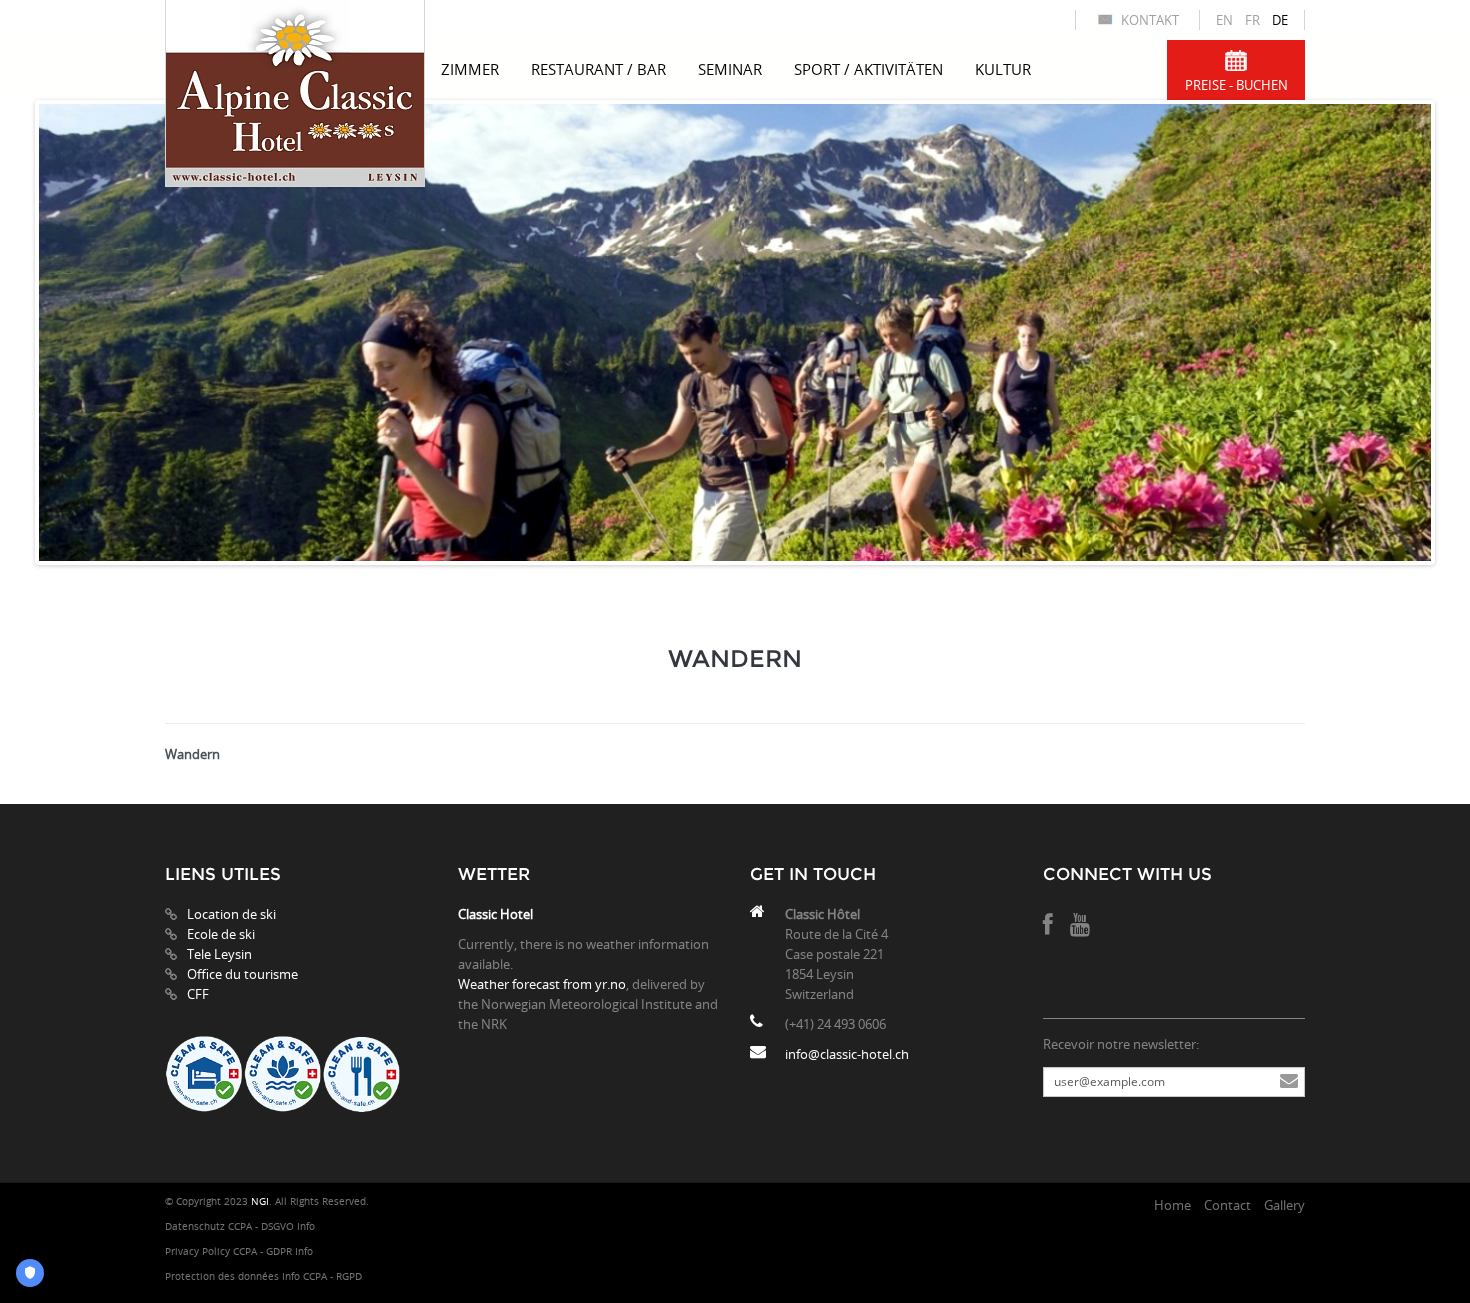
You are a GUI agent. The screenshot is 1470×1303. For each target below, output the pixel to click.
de (1280, 20)
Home (1172, 1205)
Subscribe (1289, 1082)
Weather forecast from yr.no (542, 984)
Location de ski (231, 914)
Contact (1227, 1205)
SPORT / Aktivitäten (868, 69)
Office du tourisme (242, 974)
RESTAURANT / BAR (598, 69)
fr (1252, 20)
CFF (198, 994)
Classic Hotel (495, 914)
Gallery (1284, 1205)
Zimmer (470, 69)
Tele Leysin (219, 954)
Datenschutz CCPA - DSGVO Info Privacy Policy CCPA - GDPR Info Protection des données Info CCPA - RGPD (263, 1251)
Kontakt (1150, 20)
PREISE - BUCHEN (1236, 85)
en (1224, 20)
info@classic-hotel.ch (847, 1054)
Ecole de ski (221, 934)
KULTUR (1003, 69)
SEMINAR (730, 69)
